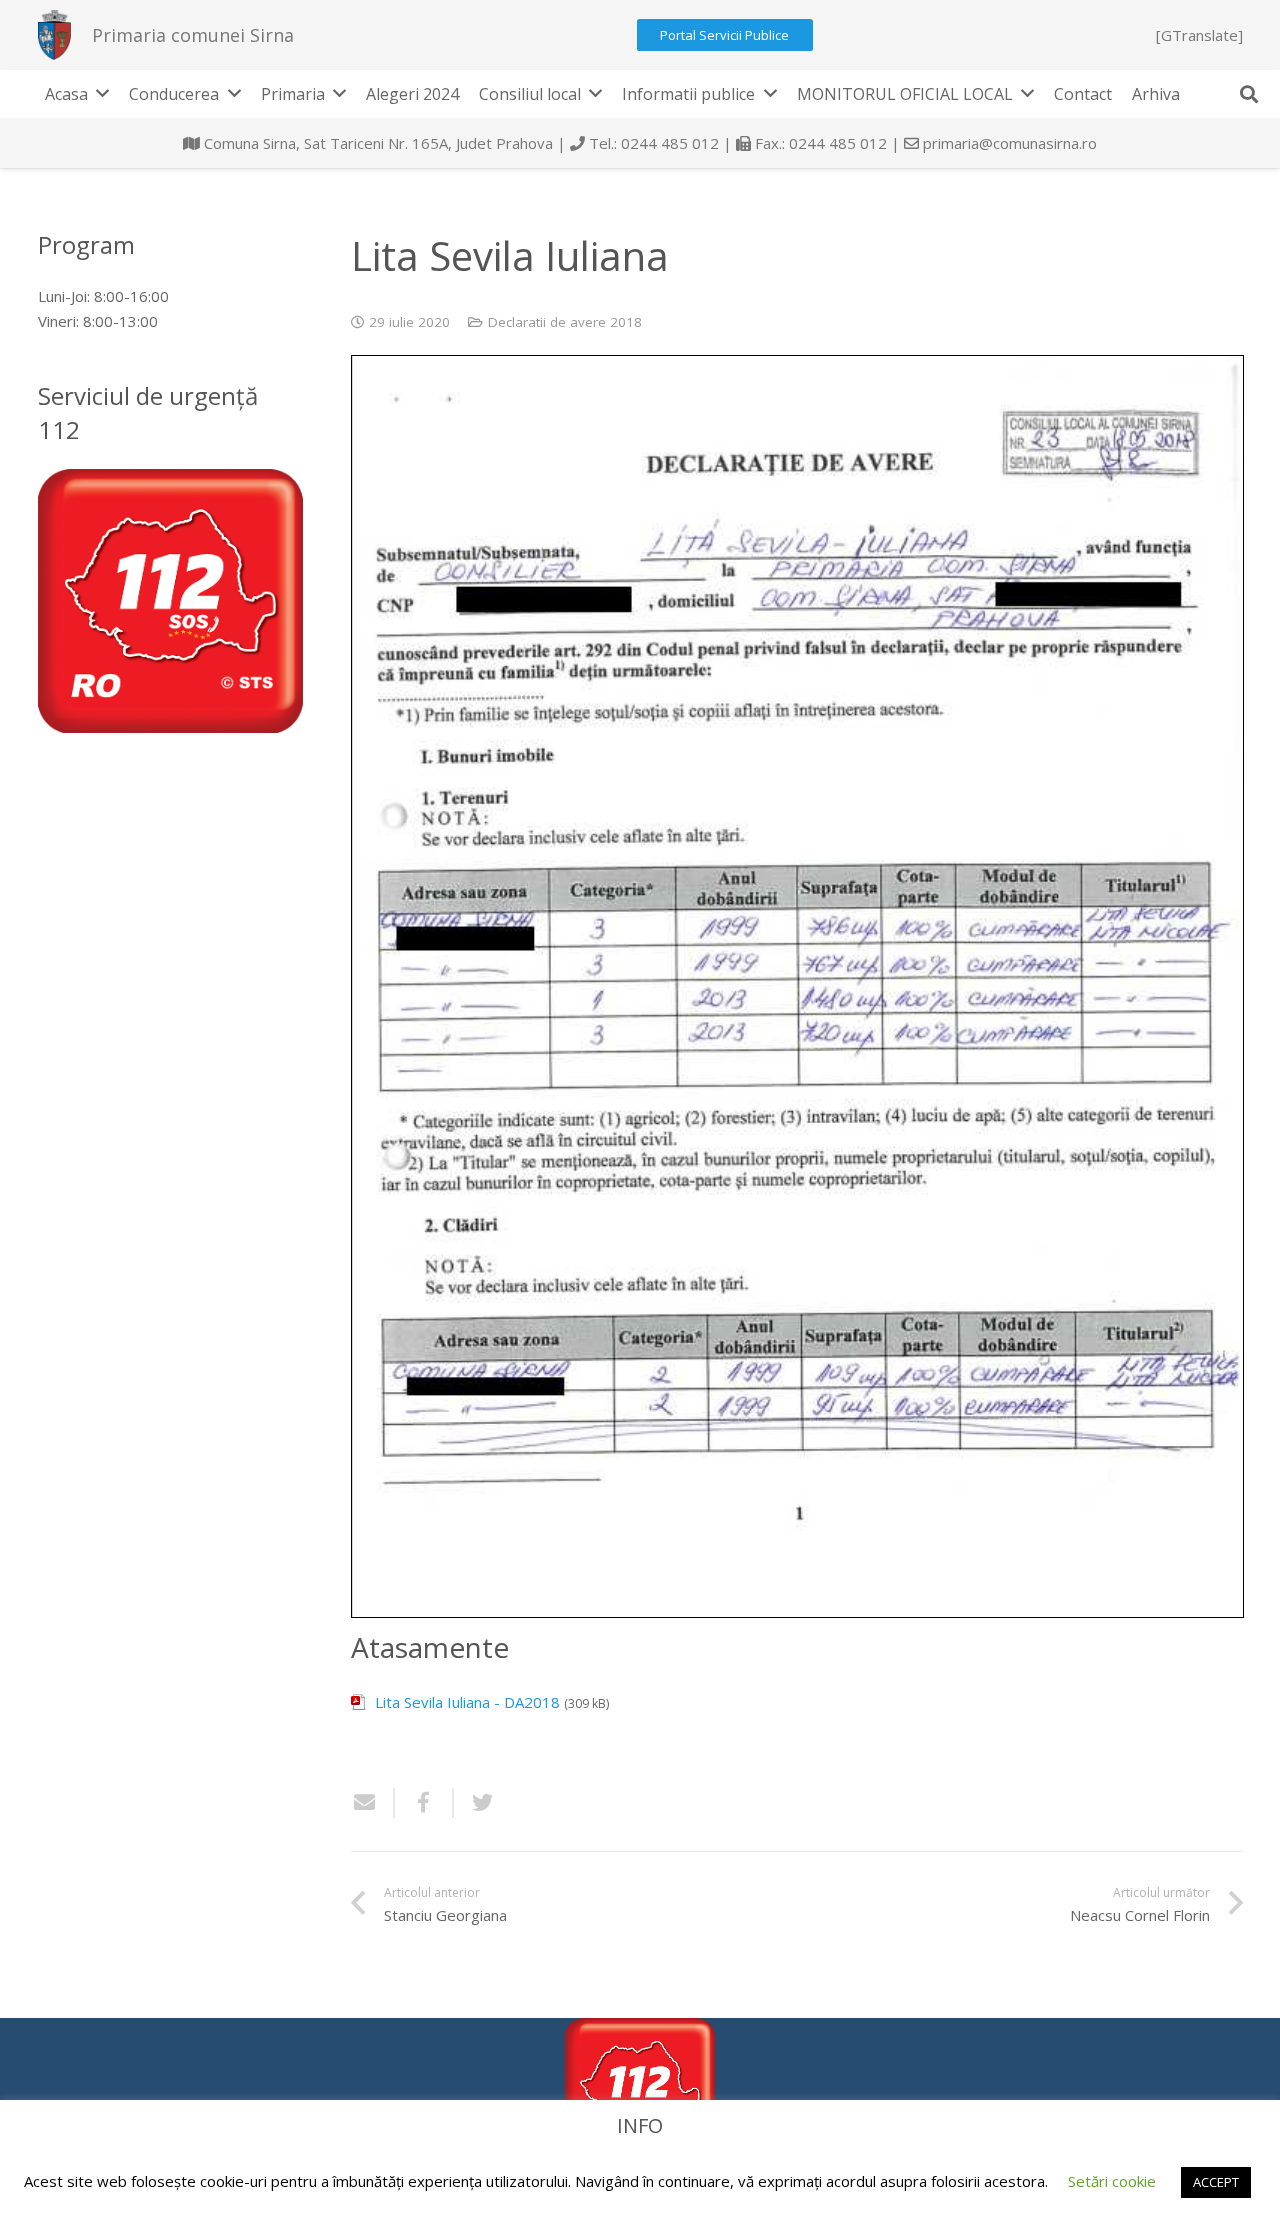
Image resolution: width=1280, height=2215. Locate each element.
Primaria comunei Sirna (193, 35)
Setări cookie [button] (1112, 2181)
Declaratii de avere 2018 (565, 322)
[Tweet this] (475, 1803)
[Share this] (424, 1803)
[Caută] (1249, 94)
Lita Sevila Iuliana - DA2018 (467, 1702)
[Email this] (373, 1803)
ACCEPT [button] (1216, 2182)
